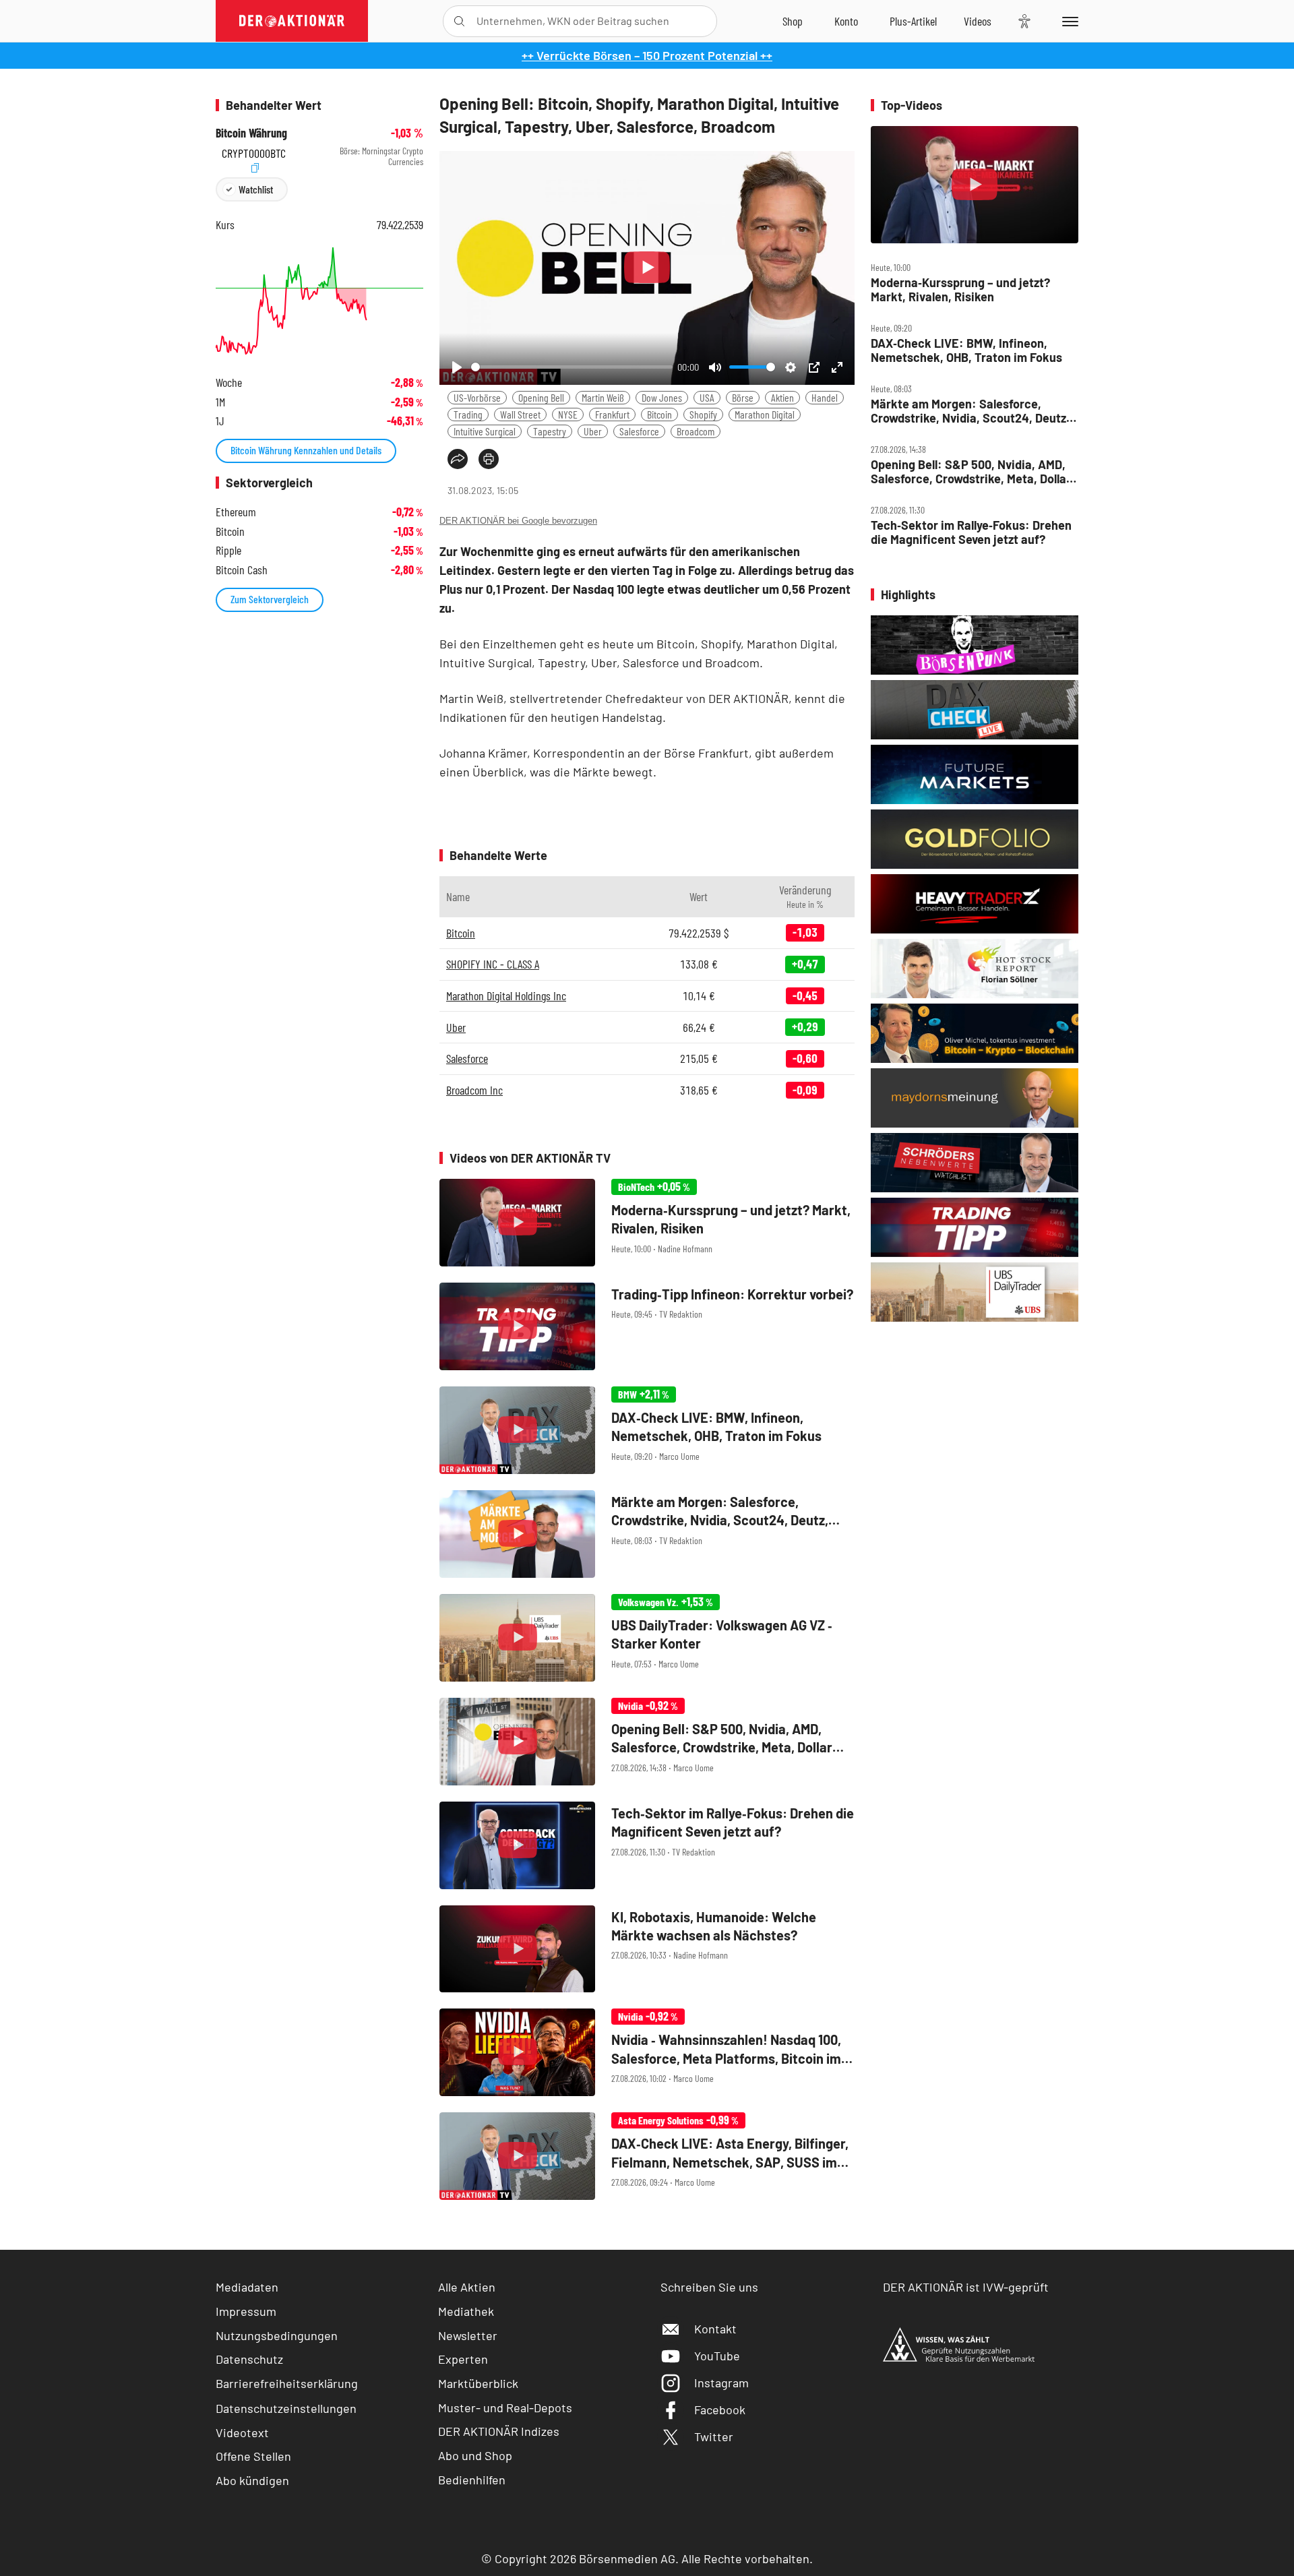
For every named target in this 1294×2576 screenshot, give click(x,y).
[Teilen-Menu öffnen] (458, 459)
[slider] (572, 367)
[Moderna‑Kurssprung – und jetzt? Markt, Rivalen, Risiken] (647, 1223)
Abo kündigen (252, 2480)
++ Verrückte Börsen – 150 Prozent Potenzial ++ (647, 55)
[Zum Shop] (793, 21)
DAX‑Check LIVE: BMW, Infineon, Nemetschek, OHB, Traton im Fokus (966, 350)
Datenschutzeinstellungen (286, 2408)
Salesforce (639, 431)
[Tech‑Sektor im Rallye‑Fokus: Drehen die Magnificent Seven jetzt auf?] (647, 1845)
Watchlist (256, 189)
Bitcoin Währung (251, 133)
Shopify (703, 414)
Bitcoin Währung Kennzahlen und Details (306, 450)
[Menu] (1068, 21)
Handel (825, 397)
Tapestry (550, 431)
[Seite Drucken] (489, 459)
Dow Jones (662, 397)
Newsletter (468, 2335)
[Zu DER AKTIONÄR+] (913, 21)
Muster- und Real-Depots (505, 2408)
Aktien (782, 397)
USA (707, 397)
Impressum (246, 2311)
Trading (468, 414)
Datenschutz (249, 2359)
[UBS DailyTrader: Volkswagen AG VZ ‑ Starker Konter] (647, 1638)
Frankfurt (612, 414)
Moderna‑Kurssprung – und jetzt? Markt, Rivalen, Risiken (960, 289)
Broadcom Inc (474, 1090)
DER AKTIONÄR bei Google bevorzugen (518, 521)
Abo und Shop (475, 2455)
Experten (463, 2359)
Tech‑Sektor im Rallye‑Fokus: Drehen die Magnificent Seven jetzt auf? (971, 532)
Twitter (714, 2436)
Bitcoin (659, 414)
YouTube (717, 2356)
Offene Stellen (253, 2456)
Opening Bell (541, 397)
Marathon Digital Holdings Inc (506, 995)
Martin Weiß (603, 397)
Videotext (242, 2432)
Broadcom (696, 431)
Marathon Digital (765, 414)
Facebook (720, 2410)
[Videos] (978, 21)
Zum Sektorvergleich (270, 599)
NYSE (568, 414)
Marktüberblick (478, 2383)
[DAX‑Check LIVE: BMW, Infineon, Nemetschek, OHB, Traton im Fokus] (647, 1430)
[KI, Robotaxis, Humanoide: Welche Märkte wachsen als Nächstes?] (647, 1949)
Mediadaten (247, 2287)
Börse (743, 397)
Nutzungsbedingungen (277, 2335)
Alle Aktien (467, 2287)
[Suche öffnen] (459, 21)
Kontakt (715, 2329)
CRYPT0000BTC (254, 151)
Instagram (721, 2383)
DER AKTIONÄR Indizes (499, 2431)
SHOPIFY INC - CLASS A (493, 964)
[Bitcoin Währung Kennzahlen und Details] (319, 301)
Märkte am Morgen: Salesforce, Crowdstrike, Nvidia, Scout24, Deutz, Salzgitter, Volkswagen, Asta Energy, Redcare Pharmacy (970, 411)
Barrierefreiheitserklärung (287, 2383)
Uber (593, 431)
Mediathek (466, 2311)
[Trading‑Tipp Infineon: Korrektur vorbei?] (647, 1326)
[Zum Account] (846, 21)
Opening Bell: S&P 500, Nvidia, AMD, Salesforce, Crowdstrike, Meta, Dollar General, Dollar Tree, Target (971, 471)
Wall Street (520, 414)
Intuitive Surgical (485, 431)
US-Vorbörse (477, 397)
